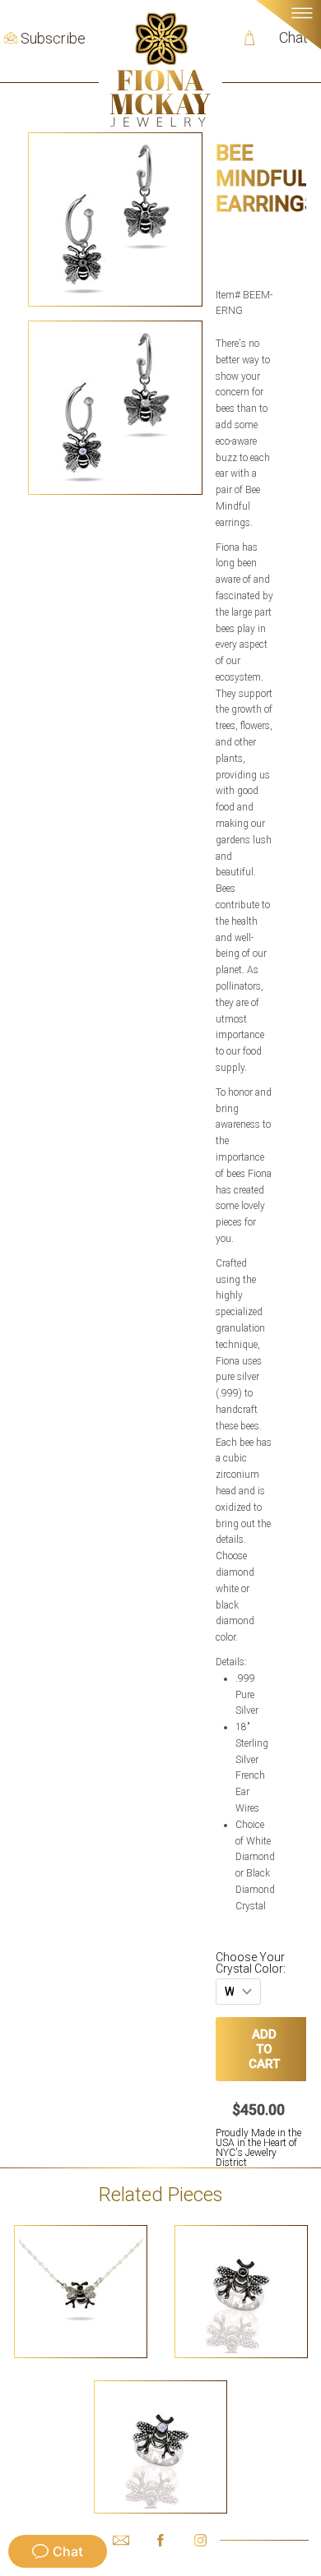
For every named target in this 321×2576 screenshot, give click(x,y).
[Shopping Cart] (249, 38)
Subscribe (53, 39)
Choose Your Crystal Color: (251, 1963)
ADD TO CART (265, 2049)
